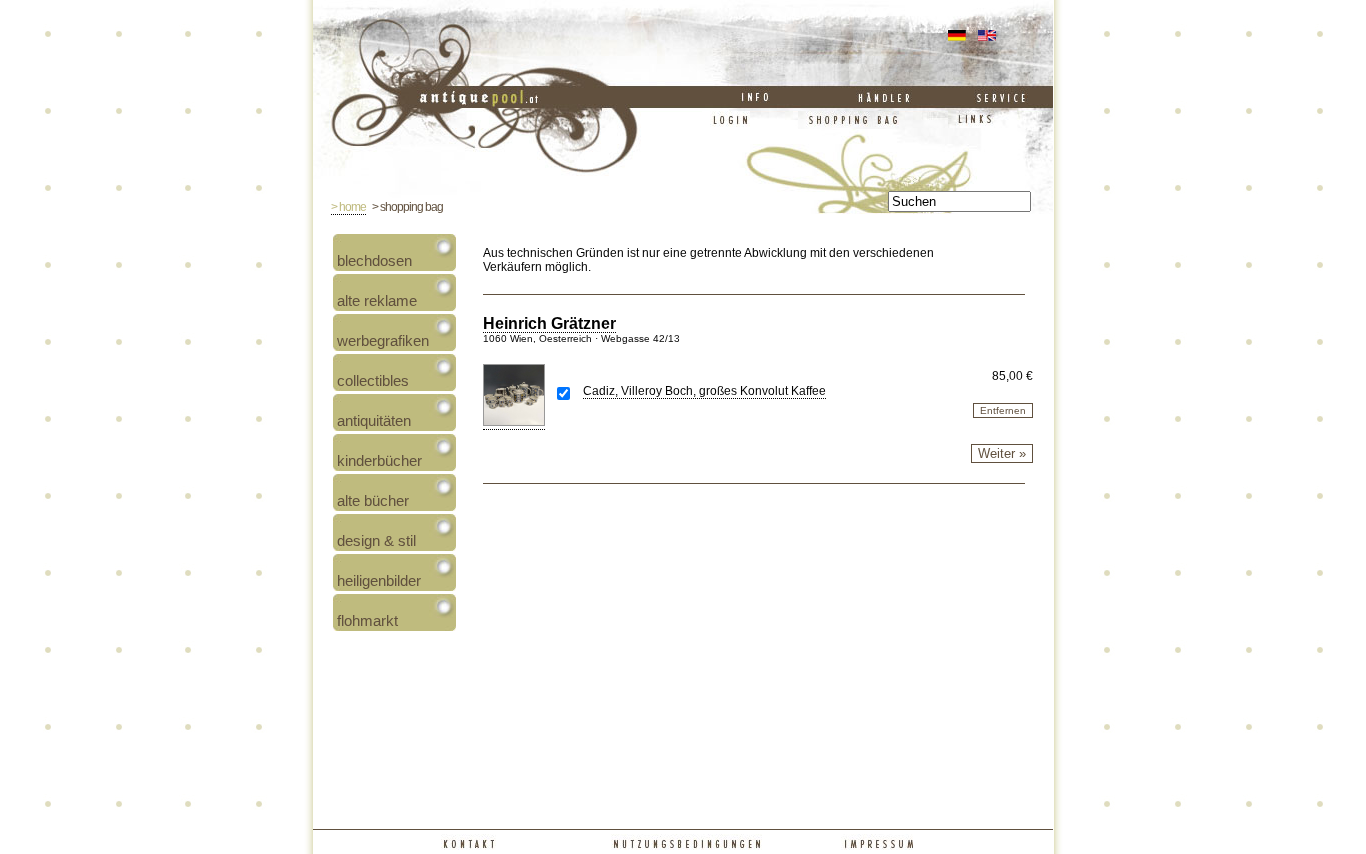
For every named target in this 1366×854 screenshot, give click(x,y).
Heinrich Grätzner (549, 323)
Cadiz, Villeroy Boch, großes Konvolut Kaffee (704, 391)
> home (348, 207)
